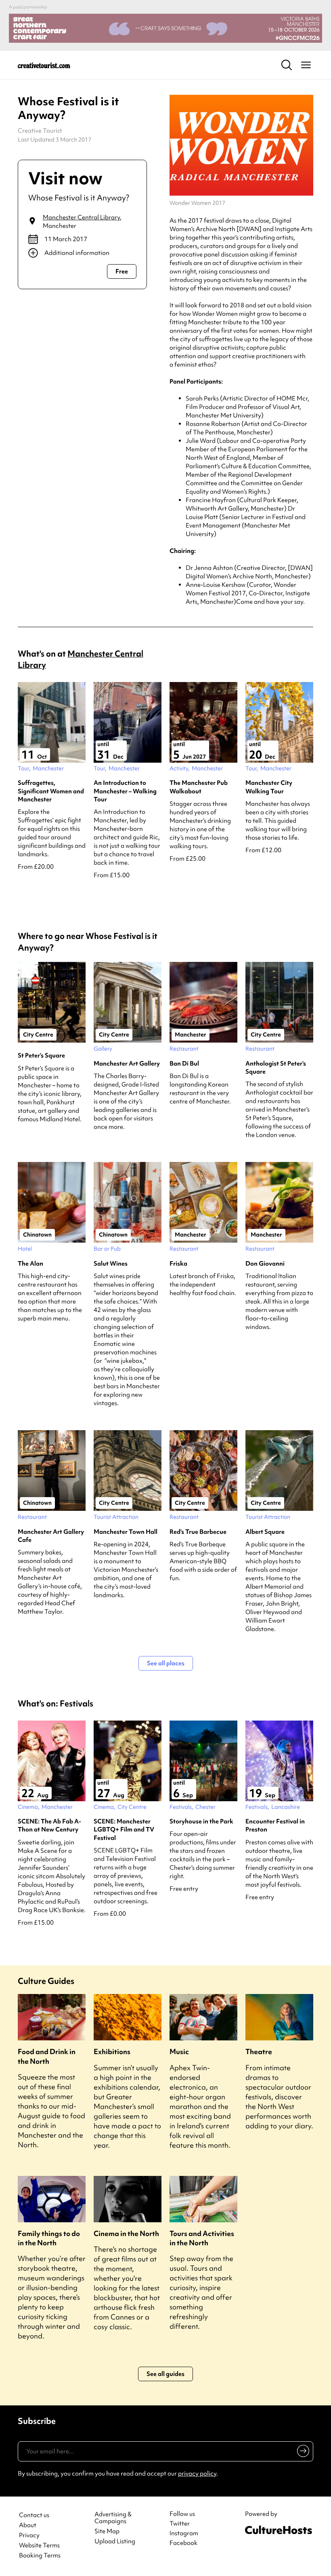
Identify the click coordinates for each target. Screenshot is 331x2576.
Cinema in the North (126, 2233)
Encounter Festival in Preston (275, 1825)
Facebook (183, 2543)
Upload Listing (115, 2542)
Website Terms (39, 2546)
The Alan (30, 1264)
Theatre (259, 2051)
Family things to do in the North (49, 2238)
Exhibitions (112, 2051)
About (28, 2525)
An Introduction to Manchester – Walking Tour (125, 791)
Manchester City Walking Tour (269, 787)
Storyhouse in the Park (201, 1821)
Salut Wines (111, 1264)
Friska (178, 1264)
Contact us (34, 2515)
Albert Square (265, 1532)
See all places (166, 1663)
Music (179, 2051)
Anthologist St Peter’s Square (276, 1068)
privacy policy (197, 2474)
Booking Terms (40, 2556)
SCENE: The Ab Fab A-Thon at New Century (49, 1825)
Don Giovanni (265, 1264)
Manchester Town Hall (126, 1532)
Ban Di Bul (184, 1064)
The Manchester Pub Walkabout (199, 787)
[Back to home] (44, 65)
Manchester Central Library (81, 217)
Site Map (107, 2531)
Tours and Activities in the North (202, 2238)
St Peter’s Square (41, 1055)
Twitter (180, 2524)
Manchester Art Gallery (127, 1064)
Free (122, 271)
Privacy (29, 2535)
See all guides (165, 2374)
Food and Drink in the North (47, 2056)
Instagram (184, 2533)
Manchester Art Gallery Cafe (51, 1536)
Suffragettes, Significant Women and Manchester (51, 791)
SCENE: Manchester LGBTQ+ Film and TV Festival (124, 1830)
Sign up (302, 2453)
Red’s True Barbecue (198, 1532)
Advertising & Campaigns (113, 2518)
